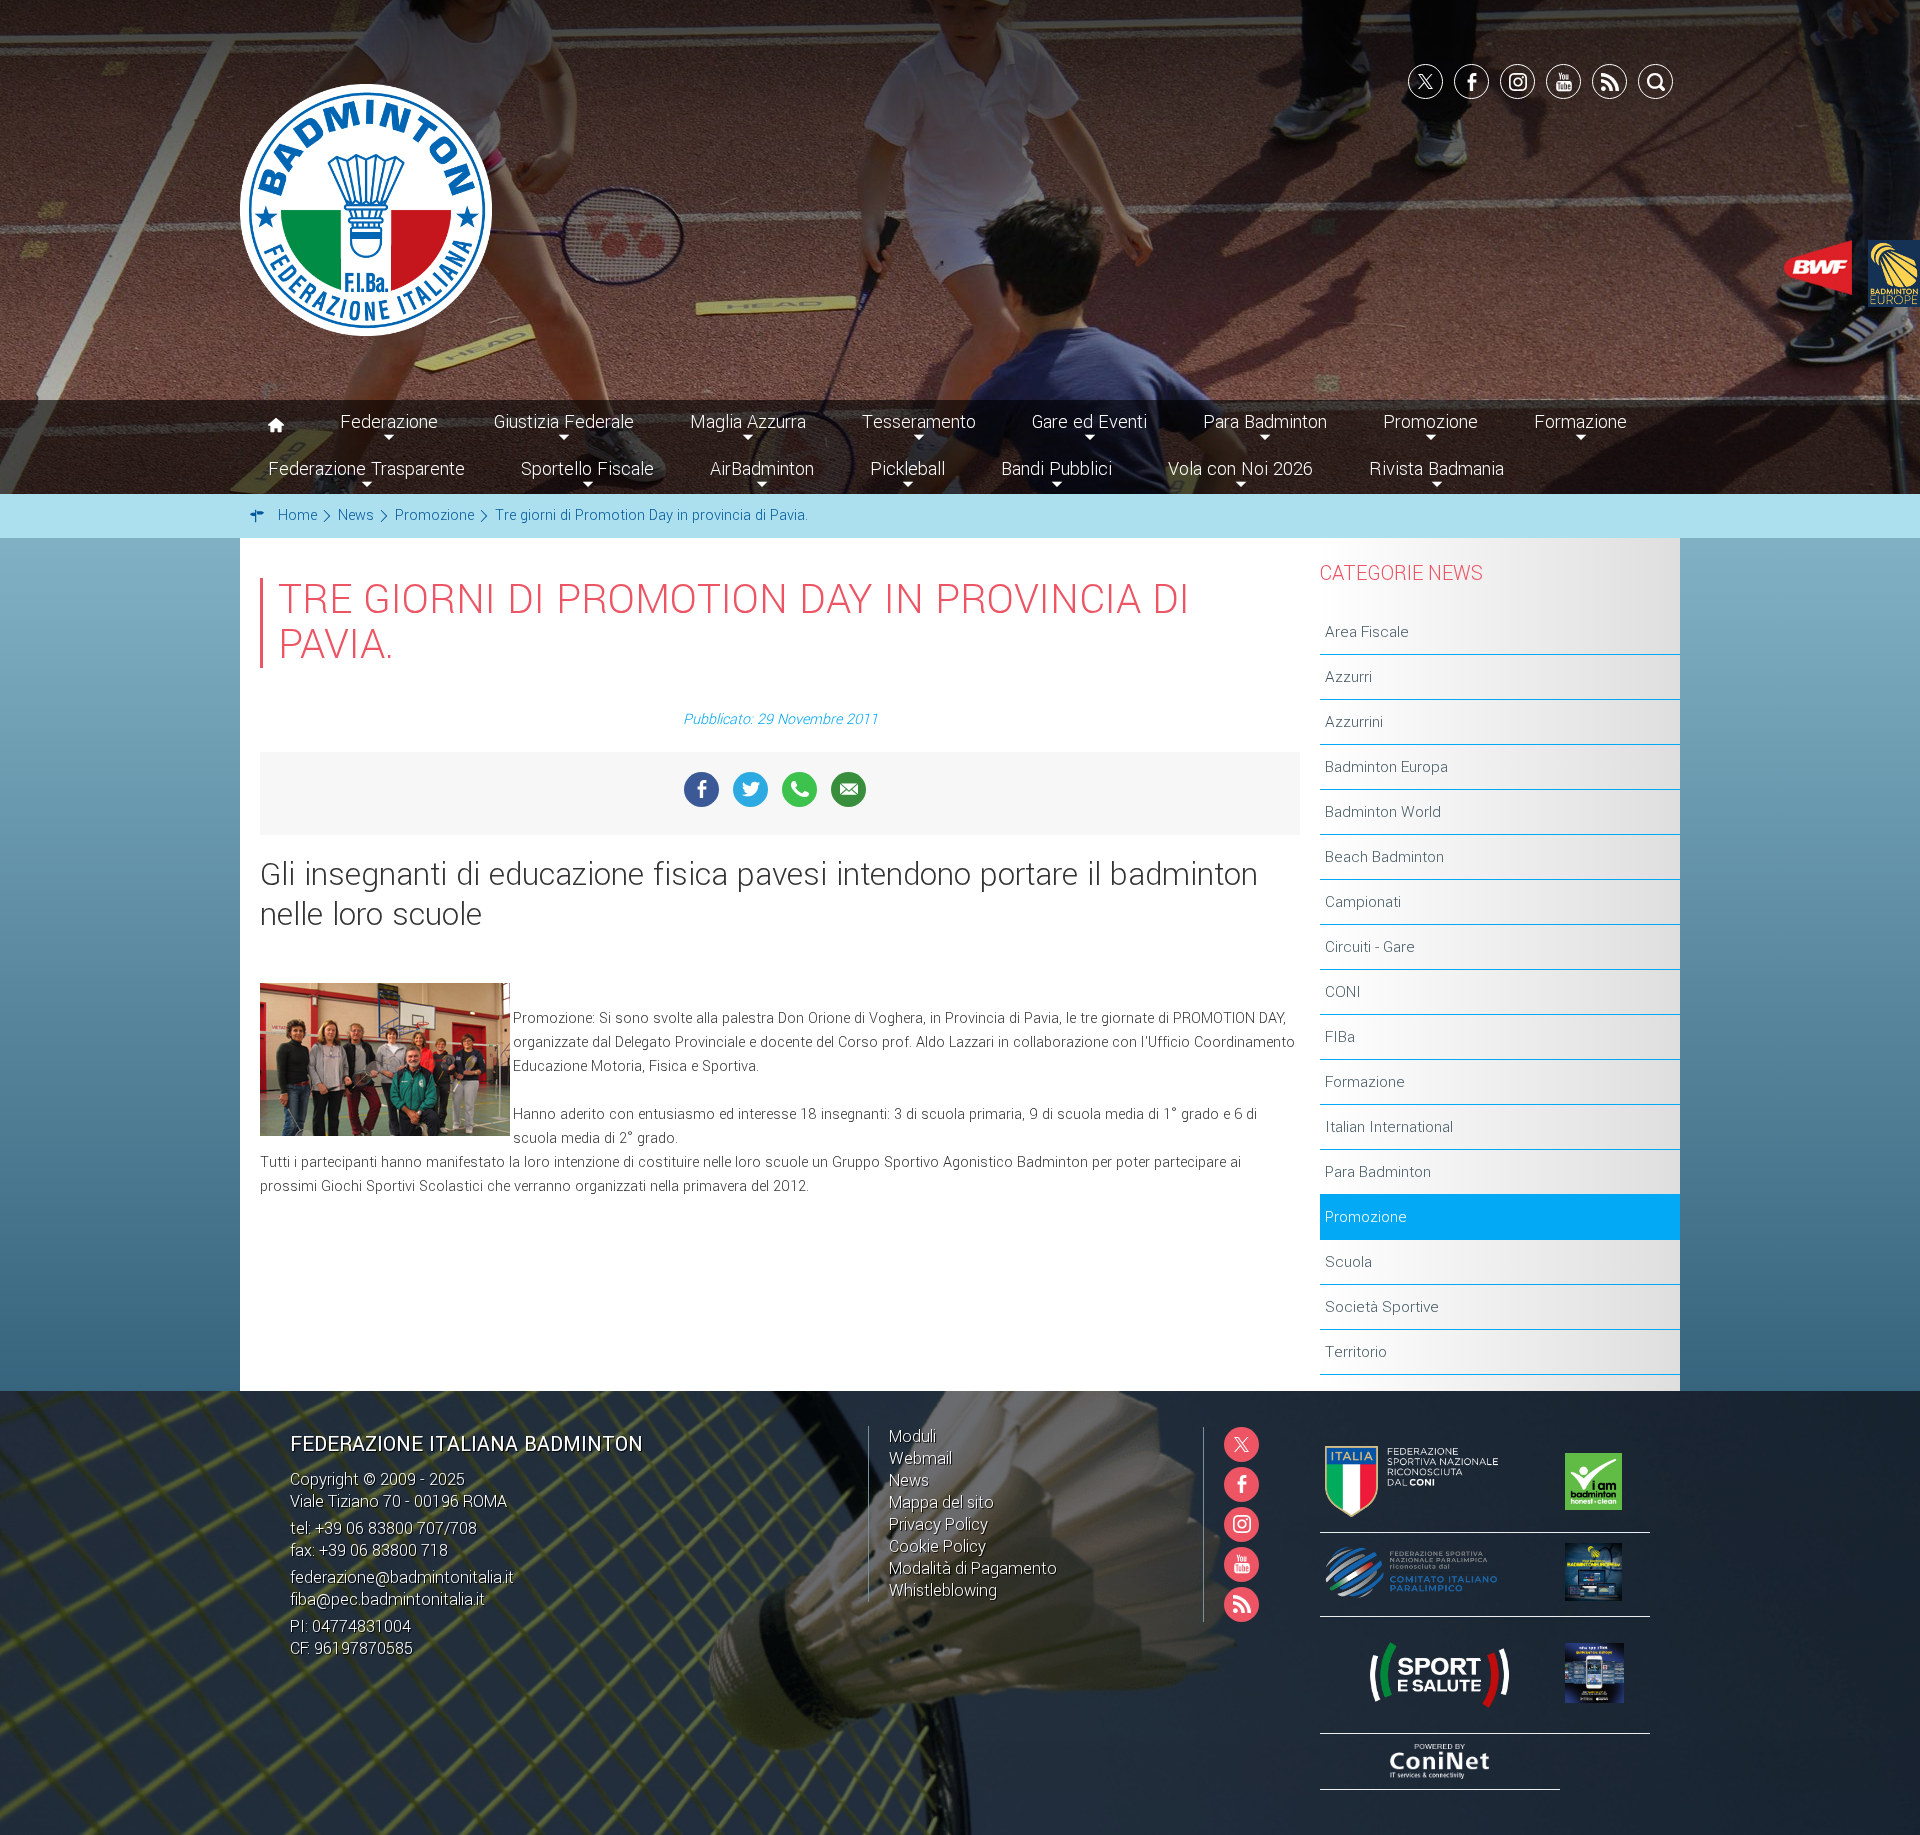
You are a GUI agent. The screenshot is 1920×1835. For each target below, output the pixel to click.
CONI (1343, 992)
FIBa (1340, 1037)
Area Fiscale (1367, 632)
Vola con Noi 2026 (1240, 469)
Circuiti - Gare (1370, 947)
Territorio (1356, 1352)
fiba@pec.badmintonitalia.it (387, 1599)
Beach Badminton (1384, 857)
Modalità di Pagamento (973, 1568)
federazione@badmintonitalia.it (402, 1577)
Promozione (1366, 1217)
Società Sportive (1382, 1307)
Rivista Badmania (1436, 469)
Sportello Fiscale (587, 469)
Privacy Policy (938, 1524)
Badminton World (1383, 812)
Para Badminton (1378, 1172)
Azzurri (1348, 677)
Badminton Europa (1386, 767)
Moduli (912, 1436)
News (909, 1480)
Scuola (1348, 1262)
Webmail (920, 1458)
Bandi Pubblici (1056, 469)
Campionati (1363, 902)
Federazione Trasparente (366, 469)
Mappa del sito (941, 1502)
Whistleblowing (943, 1590)
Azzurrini (1354, 722)
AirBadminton (762, 469)
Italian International (1389, 1127)
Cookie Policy (937, 1546)
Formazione (1365, 1082)
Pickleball (907, 469)
